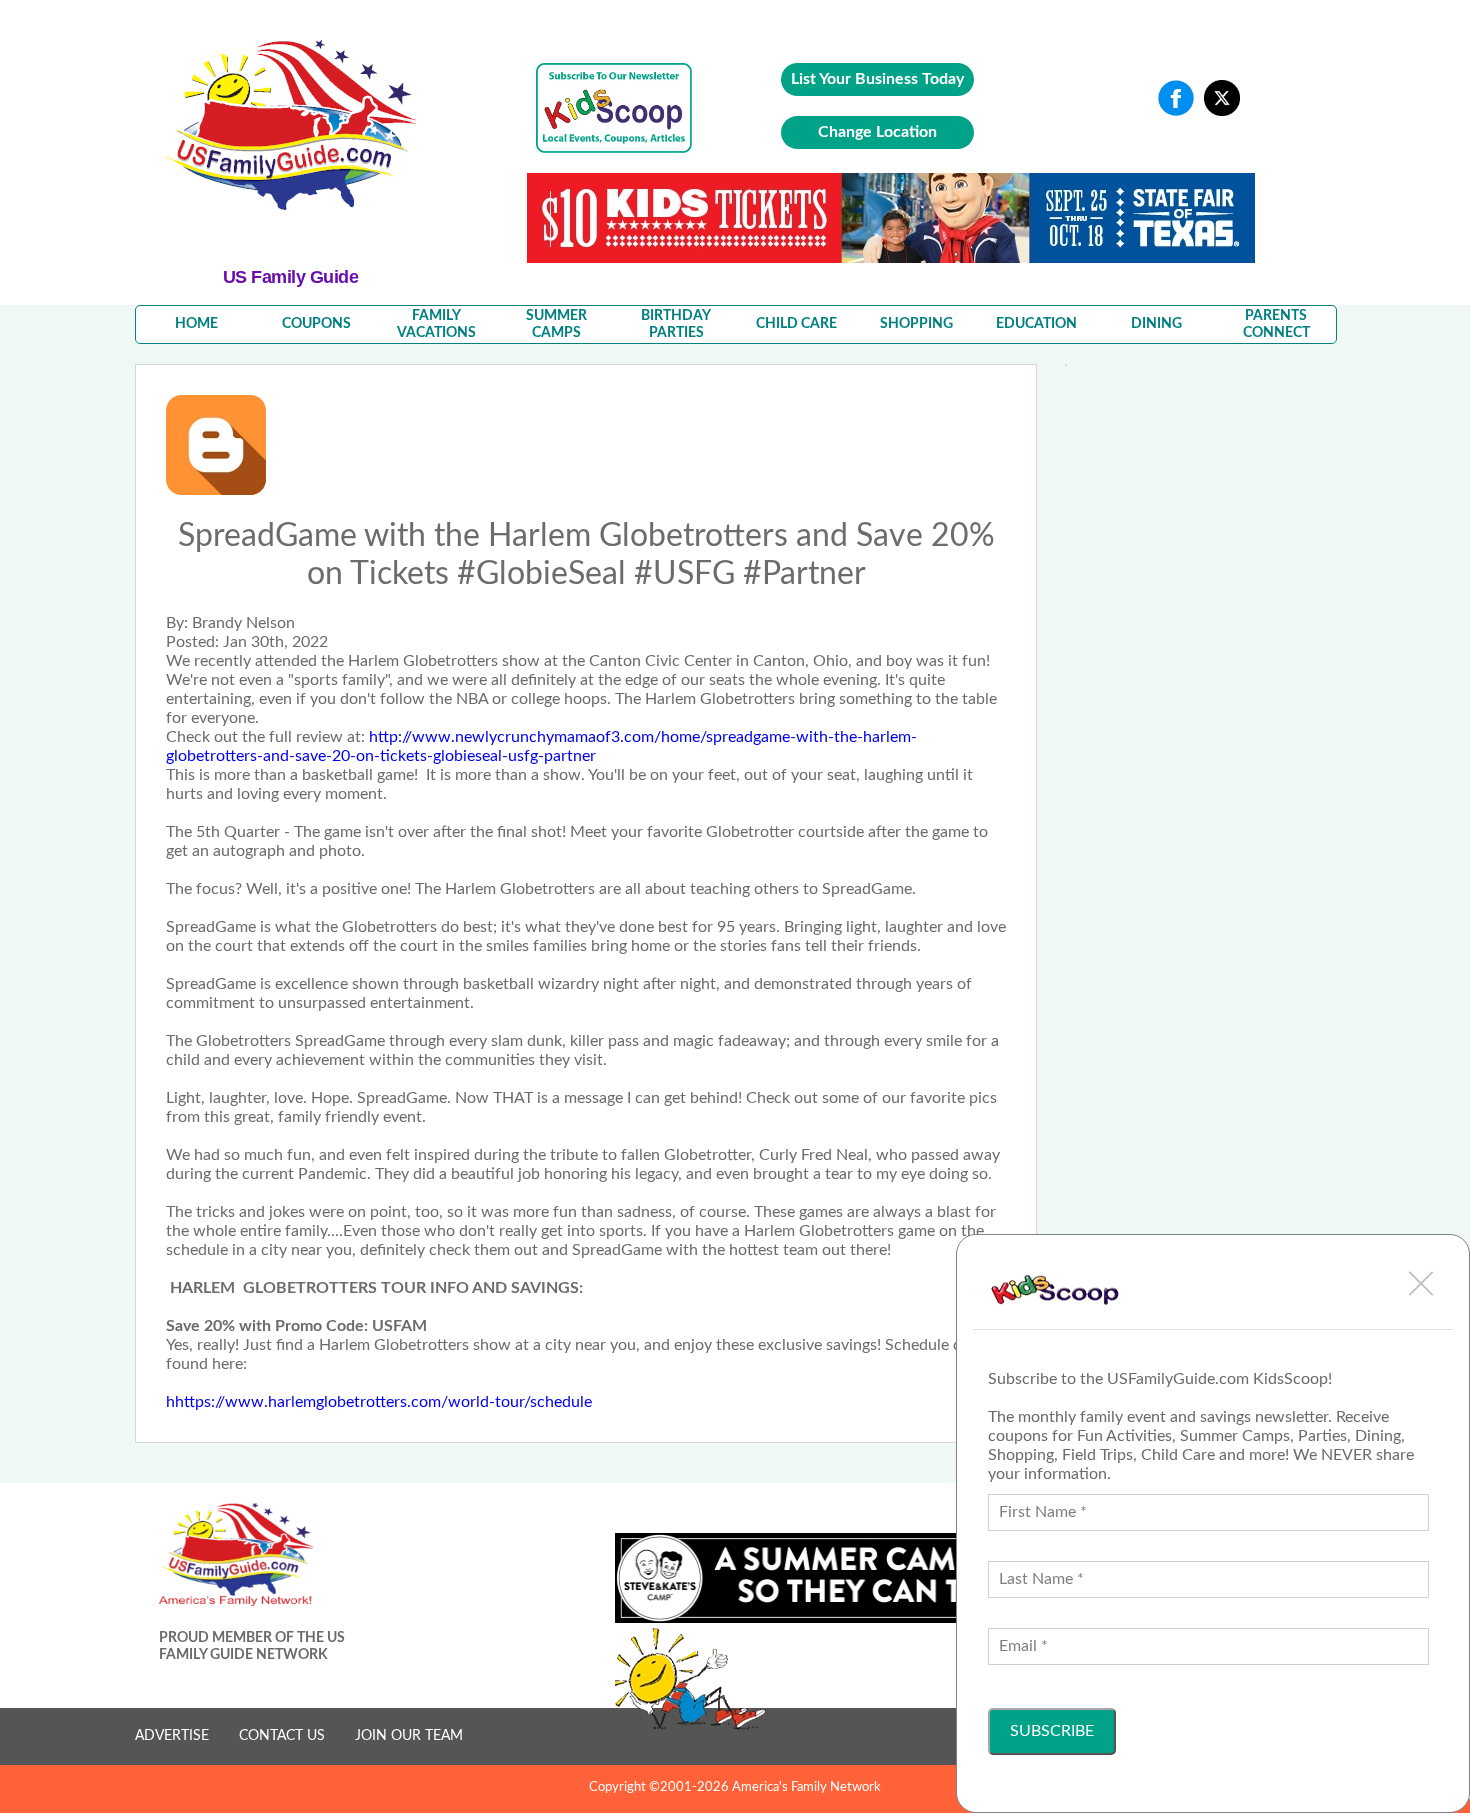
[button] (1421, 1283)
